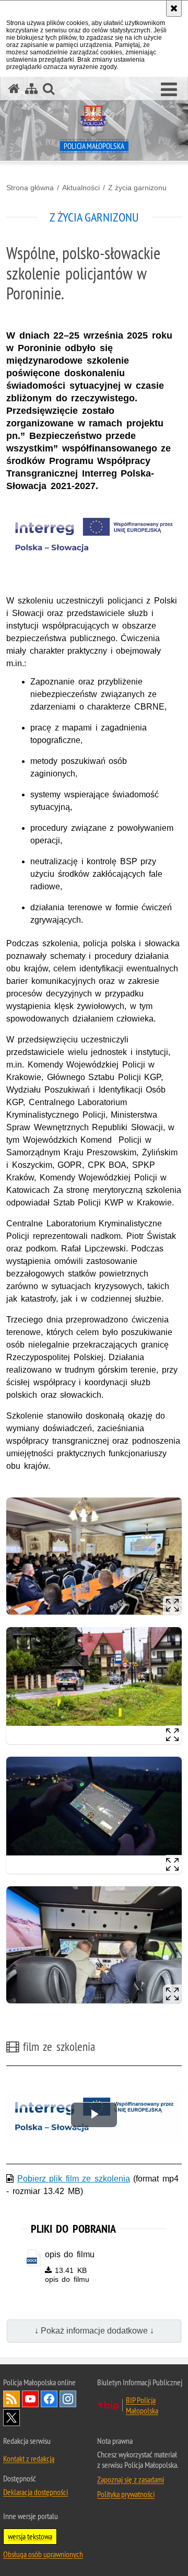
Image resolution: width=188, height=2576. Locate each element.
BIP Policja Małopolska (142, 2405)
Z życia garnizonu (137, 188)
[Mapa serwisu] (31, 89)
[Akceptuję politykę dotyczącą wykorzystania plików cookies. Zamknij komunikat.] (174, 8)
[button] (169, 90)
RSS (11, 2399)
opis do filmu (70, 2254)
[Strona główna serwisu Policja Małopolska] (14, 89)
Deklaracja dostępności (36, 2492)
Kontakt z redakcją (29, 2458)
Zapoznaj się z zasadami (131, 2479)
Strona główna (30, 188)
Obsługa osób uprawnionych (43, 2554)
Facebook (49, 2399)
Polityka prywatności (126, 2494)
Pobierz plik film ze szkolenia (74, 2179)
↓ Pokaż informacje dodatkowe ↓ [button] (94, 2331)
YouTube (30, 2399)
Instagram (68, 2399)
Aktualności (81, 188)
